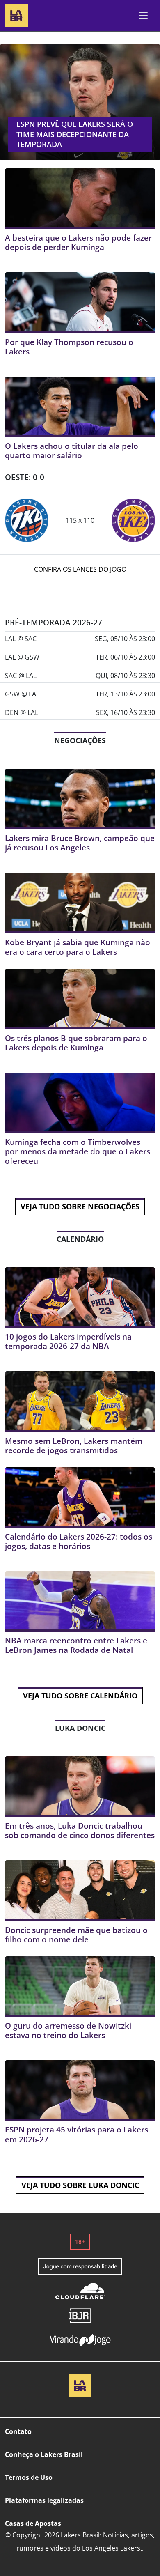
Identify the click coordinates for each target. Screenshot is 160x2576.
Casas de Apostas (33, 2523)
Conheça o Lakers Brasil (44, 2454)
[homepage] (16, 15)
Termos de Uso (29, 2477)
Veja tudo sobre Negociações (80, 1206)
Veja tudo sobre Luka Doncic (80, 2185)
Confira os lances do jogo (80, 569)
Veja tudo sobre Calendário (80, 1696)
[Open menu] (143, 16)
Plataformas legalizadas (44, 2500)
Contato (18, 2431)
